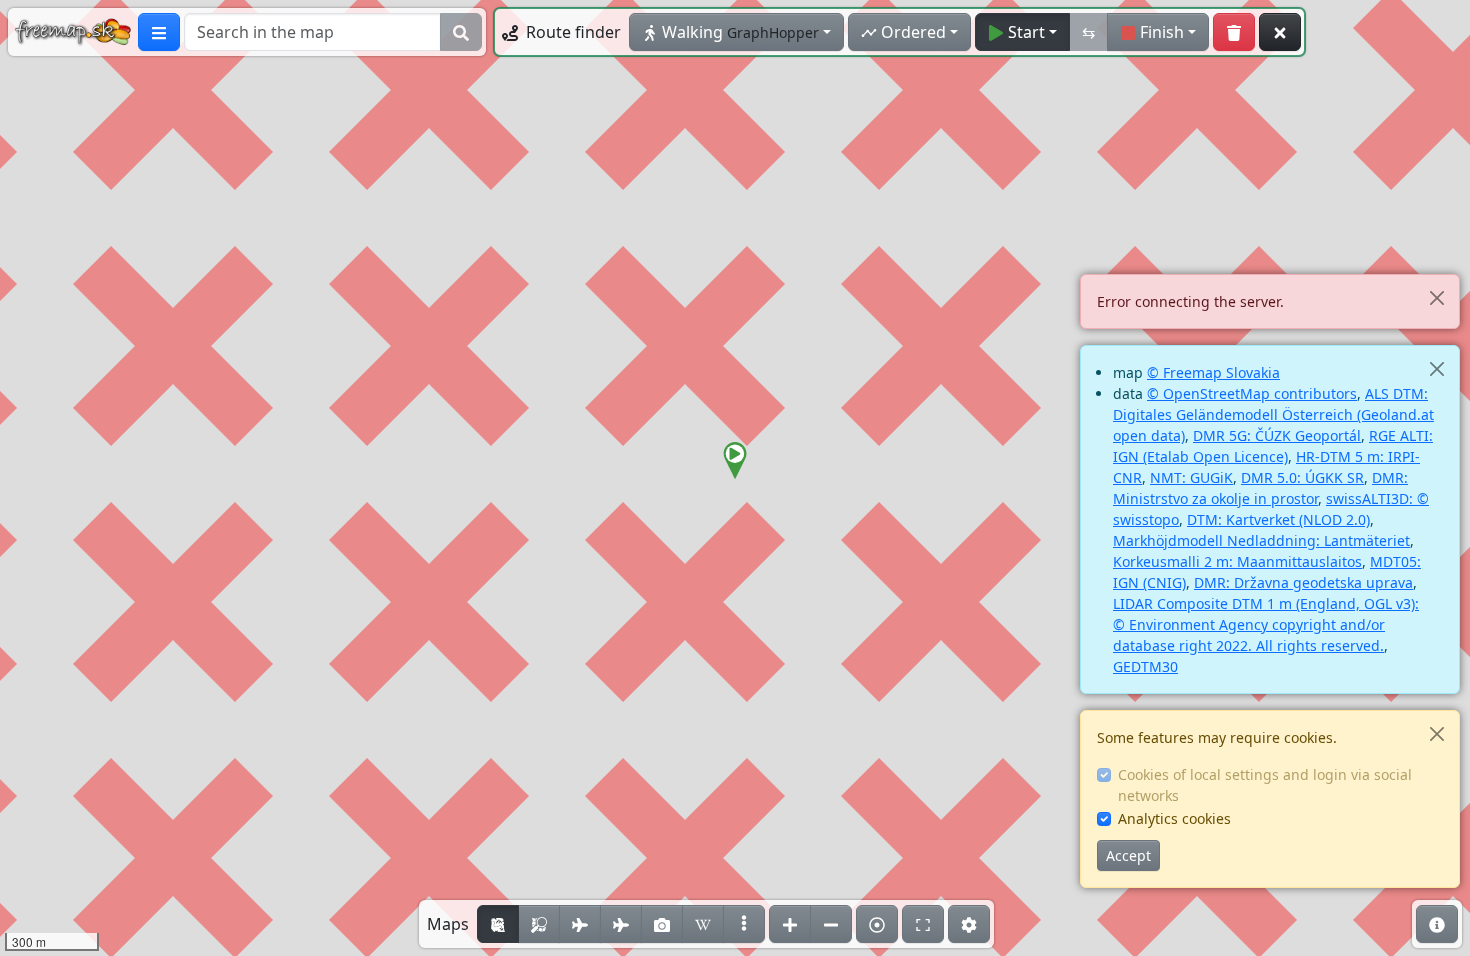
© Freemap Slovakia (1213, 372)
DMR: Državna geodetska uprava (1303, 582)
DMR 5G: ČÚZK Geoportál (1277, 435)
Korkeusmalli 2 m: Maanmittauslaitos (1237, 561)
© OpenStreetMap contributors (1252, 393)
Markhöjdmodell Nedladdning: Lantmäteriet (1261, 540)
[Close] (1436, 297)
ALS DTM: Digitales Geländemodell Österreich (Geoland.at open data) (1273, 414)
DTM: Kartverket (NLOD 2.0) (1278, 519)
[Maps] (744, 924)
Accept (1128, 855)
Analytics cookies (1174, 818)
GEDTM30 (1145, 666)
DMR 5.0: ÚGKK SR (1302, 477)
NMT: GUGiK (1191, 477)
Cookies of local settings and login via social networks (1265, 785)
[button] (735, 461)
